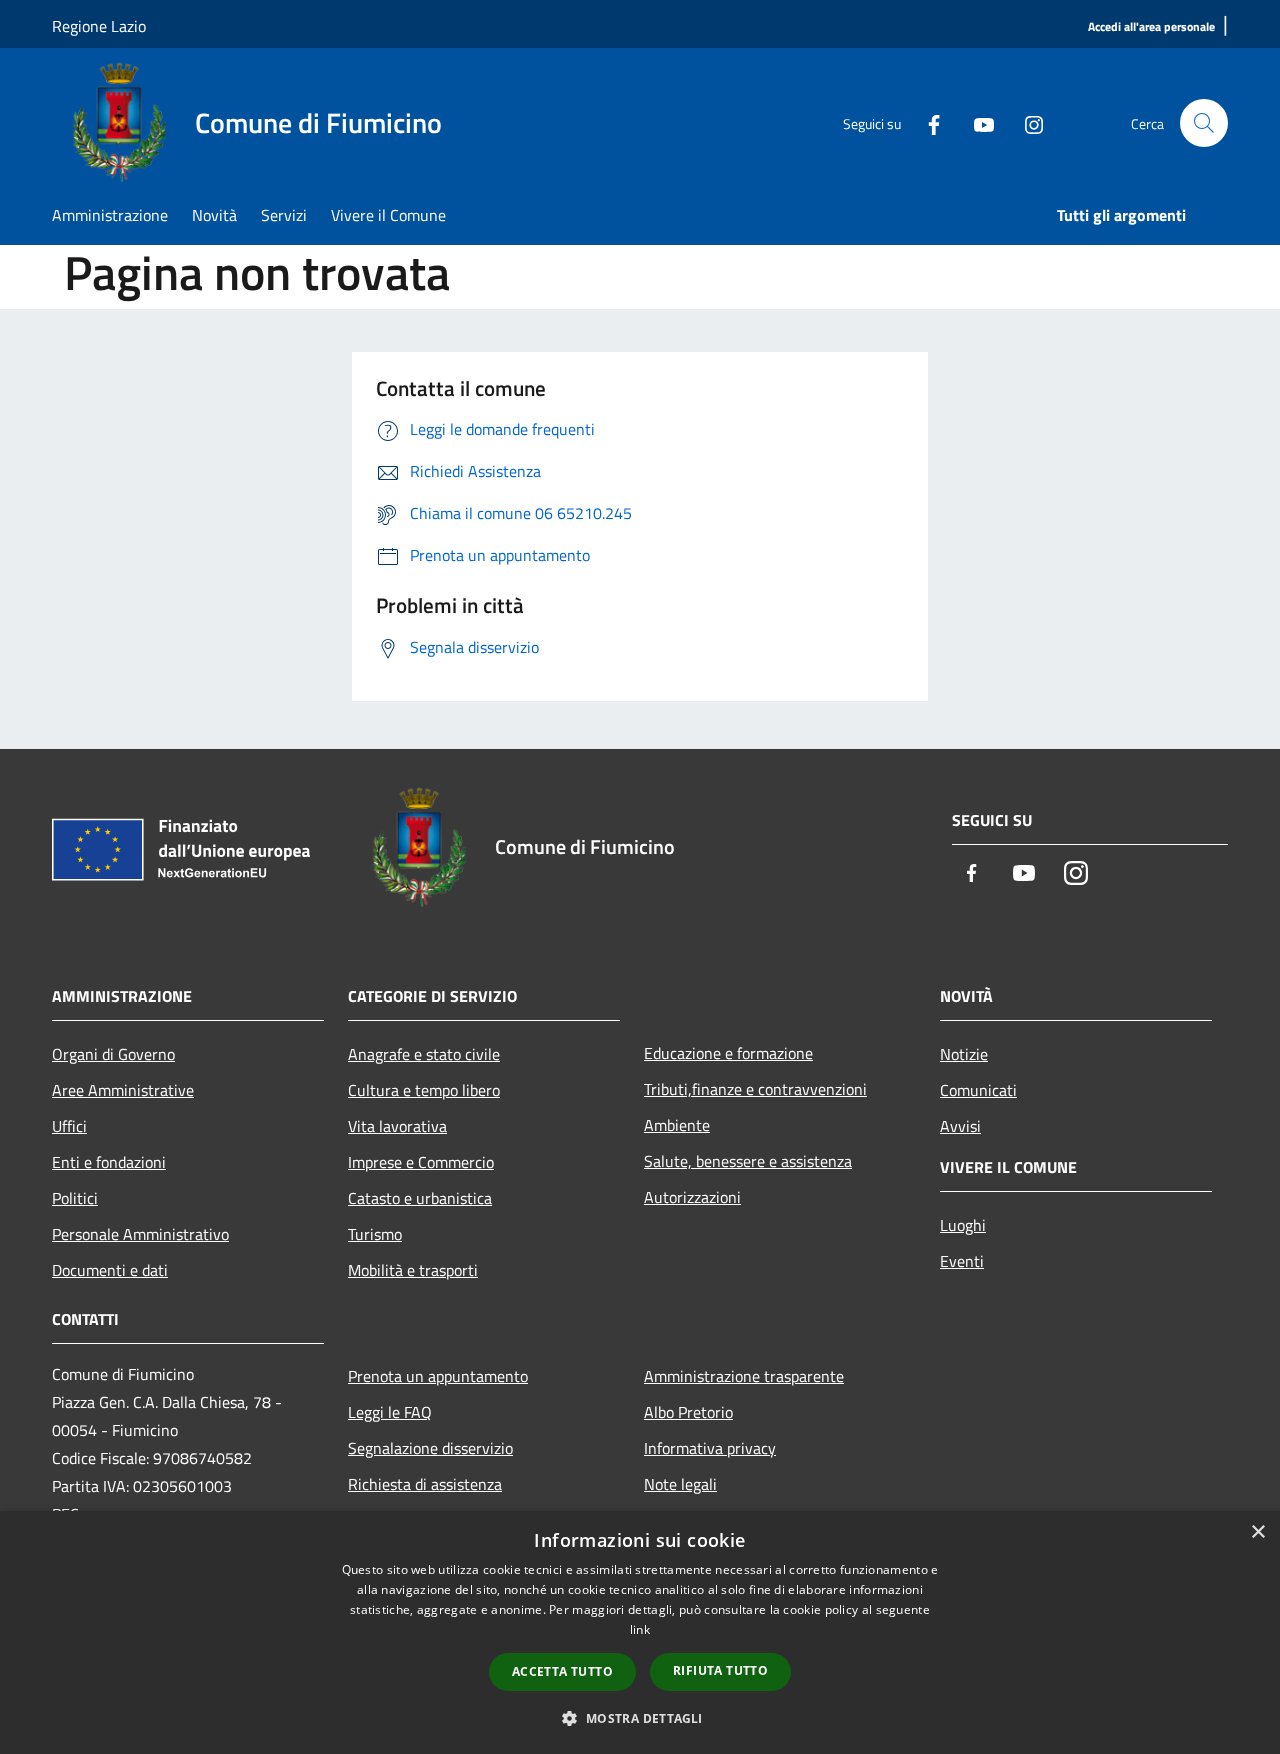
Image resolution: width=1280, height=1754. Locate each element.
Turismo (375, 1234)
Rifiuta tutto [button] (720, 1670)
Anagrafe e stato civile (424, 1054)
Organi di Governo (113, 1054)
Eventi (962, 1261)
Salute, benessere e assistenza (748, 1161)
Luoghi (963, 1225)
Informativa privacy (710, 1448)
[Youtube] (976, 123)
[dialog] (640, 1632)
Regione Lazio (99, 26)
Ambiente (677, 1125)
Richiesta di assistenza (425, 1484)
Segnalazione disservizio (430, 1448)
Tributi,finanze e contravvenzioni (755, 1089)
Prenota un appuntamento (438, 1376)
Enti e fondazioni (109, 1162)
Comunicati (978, 1090)
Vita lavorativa (397, 1126)
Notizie (964, 1054)
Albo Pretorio (688, 1412)
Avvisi (960, 1126)
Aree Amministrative (123, 1090)
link (640, 1629)
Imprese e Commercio (421, 1162)
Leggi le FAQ (390, 1412)
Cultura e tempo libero (424, 1090)
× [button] (1257, 1532)
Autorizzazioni (692, 1197)
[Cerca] (1204, 123)
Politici (75, 1198)
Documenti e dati (110, 1270)
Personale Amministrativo (140, 1234)
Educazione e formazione (728, 1053)
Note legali (680, 1484)
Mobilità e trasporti (413, 1270)
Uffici (69, 1126)
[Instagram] (1026, 123)
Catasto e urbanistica (420, 1198)
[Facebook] (926, 123)
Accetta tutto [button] (562, 1671)
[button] (639, 1718)
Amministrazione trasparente (744, 1376)
